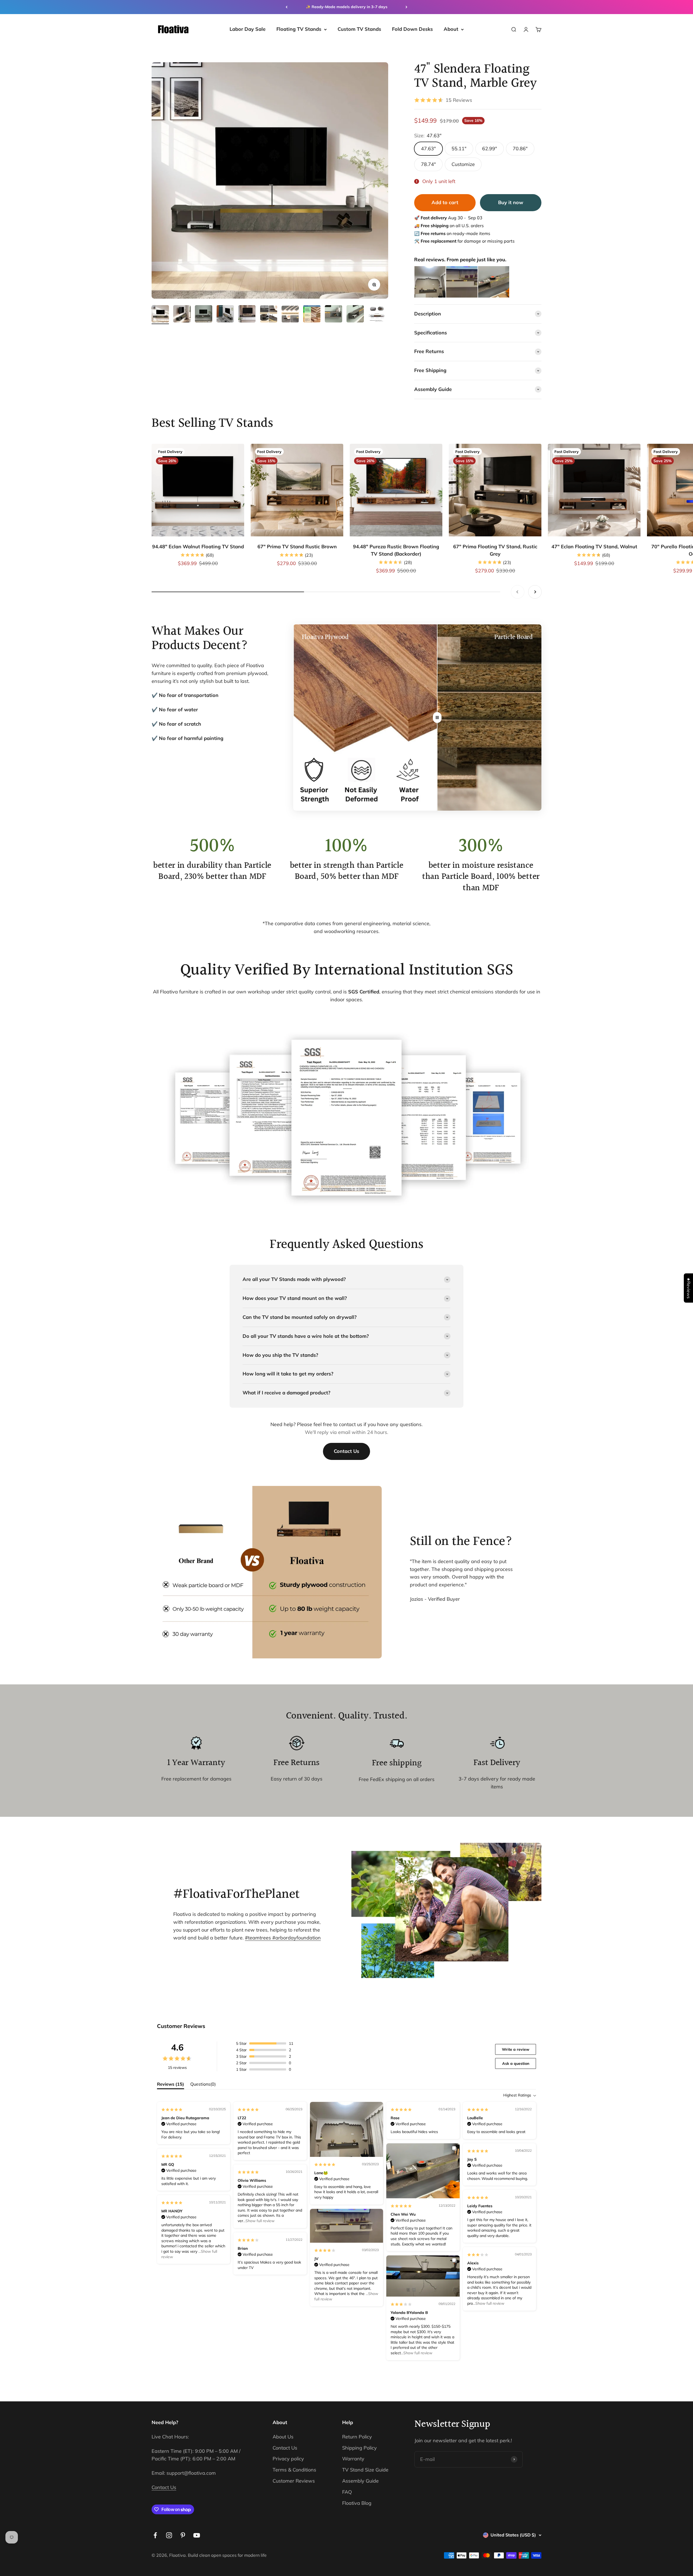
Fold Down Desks (412, 29)
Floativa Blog (357, 2503)
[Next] (406, 7)
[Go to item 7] (290, 315)
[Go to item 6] (269, 315)
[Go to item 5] (247, 315)
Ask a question (516, 2063)
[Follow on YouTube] (197, 2535)
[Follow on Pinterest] (183, 2535)
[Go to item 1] (160, 315)
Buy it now (511, 202)
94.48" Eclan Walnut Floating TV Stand (198, 547)
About (451, 29)
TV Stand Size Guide (365, 2470)
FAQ (347, 2492)
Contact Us (346, 1451)
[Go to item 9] (334, 315)
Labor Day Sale (248, 29)
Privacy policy (288, 2459)
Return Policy (357, 2437)
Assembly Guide (360, 2481)
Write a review (516, 2049)
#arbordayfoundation (297, 1938)
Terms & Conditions (294, 2470)
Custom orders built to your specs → (346, 7)
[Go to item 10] (355, 315)
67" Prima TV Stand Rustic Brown (297, 547)
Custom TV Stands (359, 29)
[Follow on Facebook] (155, 2535)
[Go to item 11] (377, 315)
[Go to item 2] (182, 315)
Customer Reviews (294, 2481)
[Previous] (287, 7)
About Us (283, 2437)
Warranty (353, 2459)
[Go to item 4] (225, 315)
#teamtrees (259, 1938)
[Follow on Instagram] (169, 2535)
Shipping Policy (359, 2448)
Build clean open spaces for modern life (227, 2555)
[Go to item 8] (312, 315)
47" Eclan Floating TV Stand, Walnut (594, 547)
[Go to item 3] (204, 315)
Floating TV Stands (299, 29)
